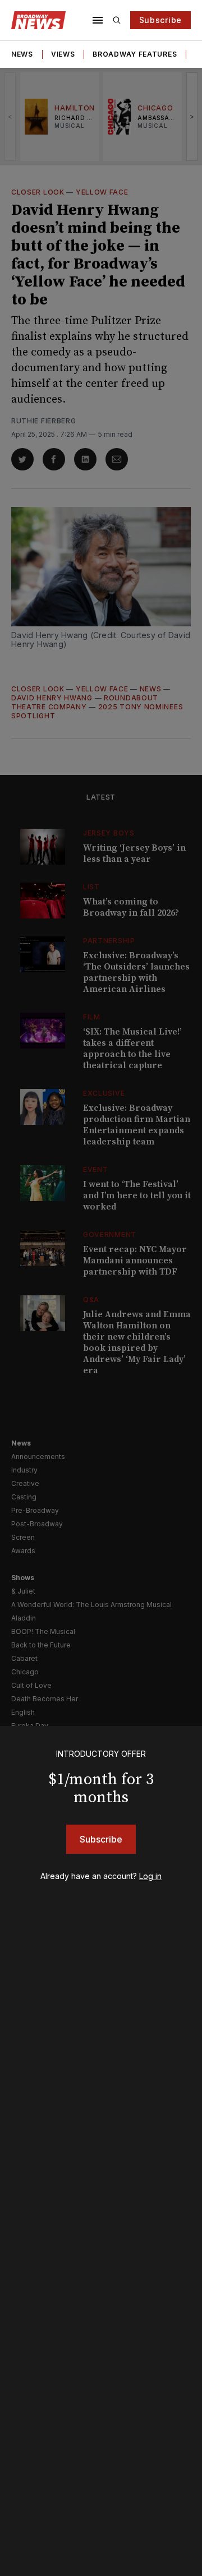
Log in (150, 1876)
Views (63, 54)
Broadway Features (135, 54)
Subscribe (160, 20)
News (22, 54)
